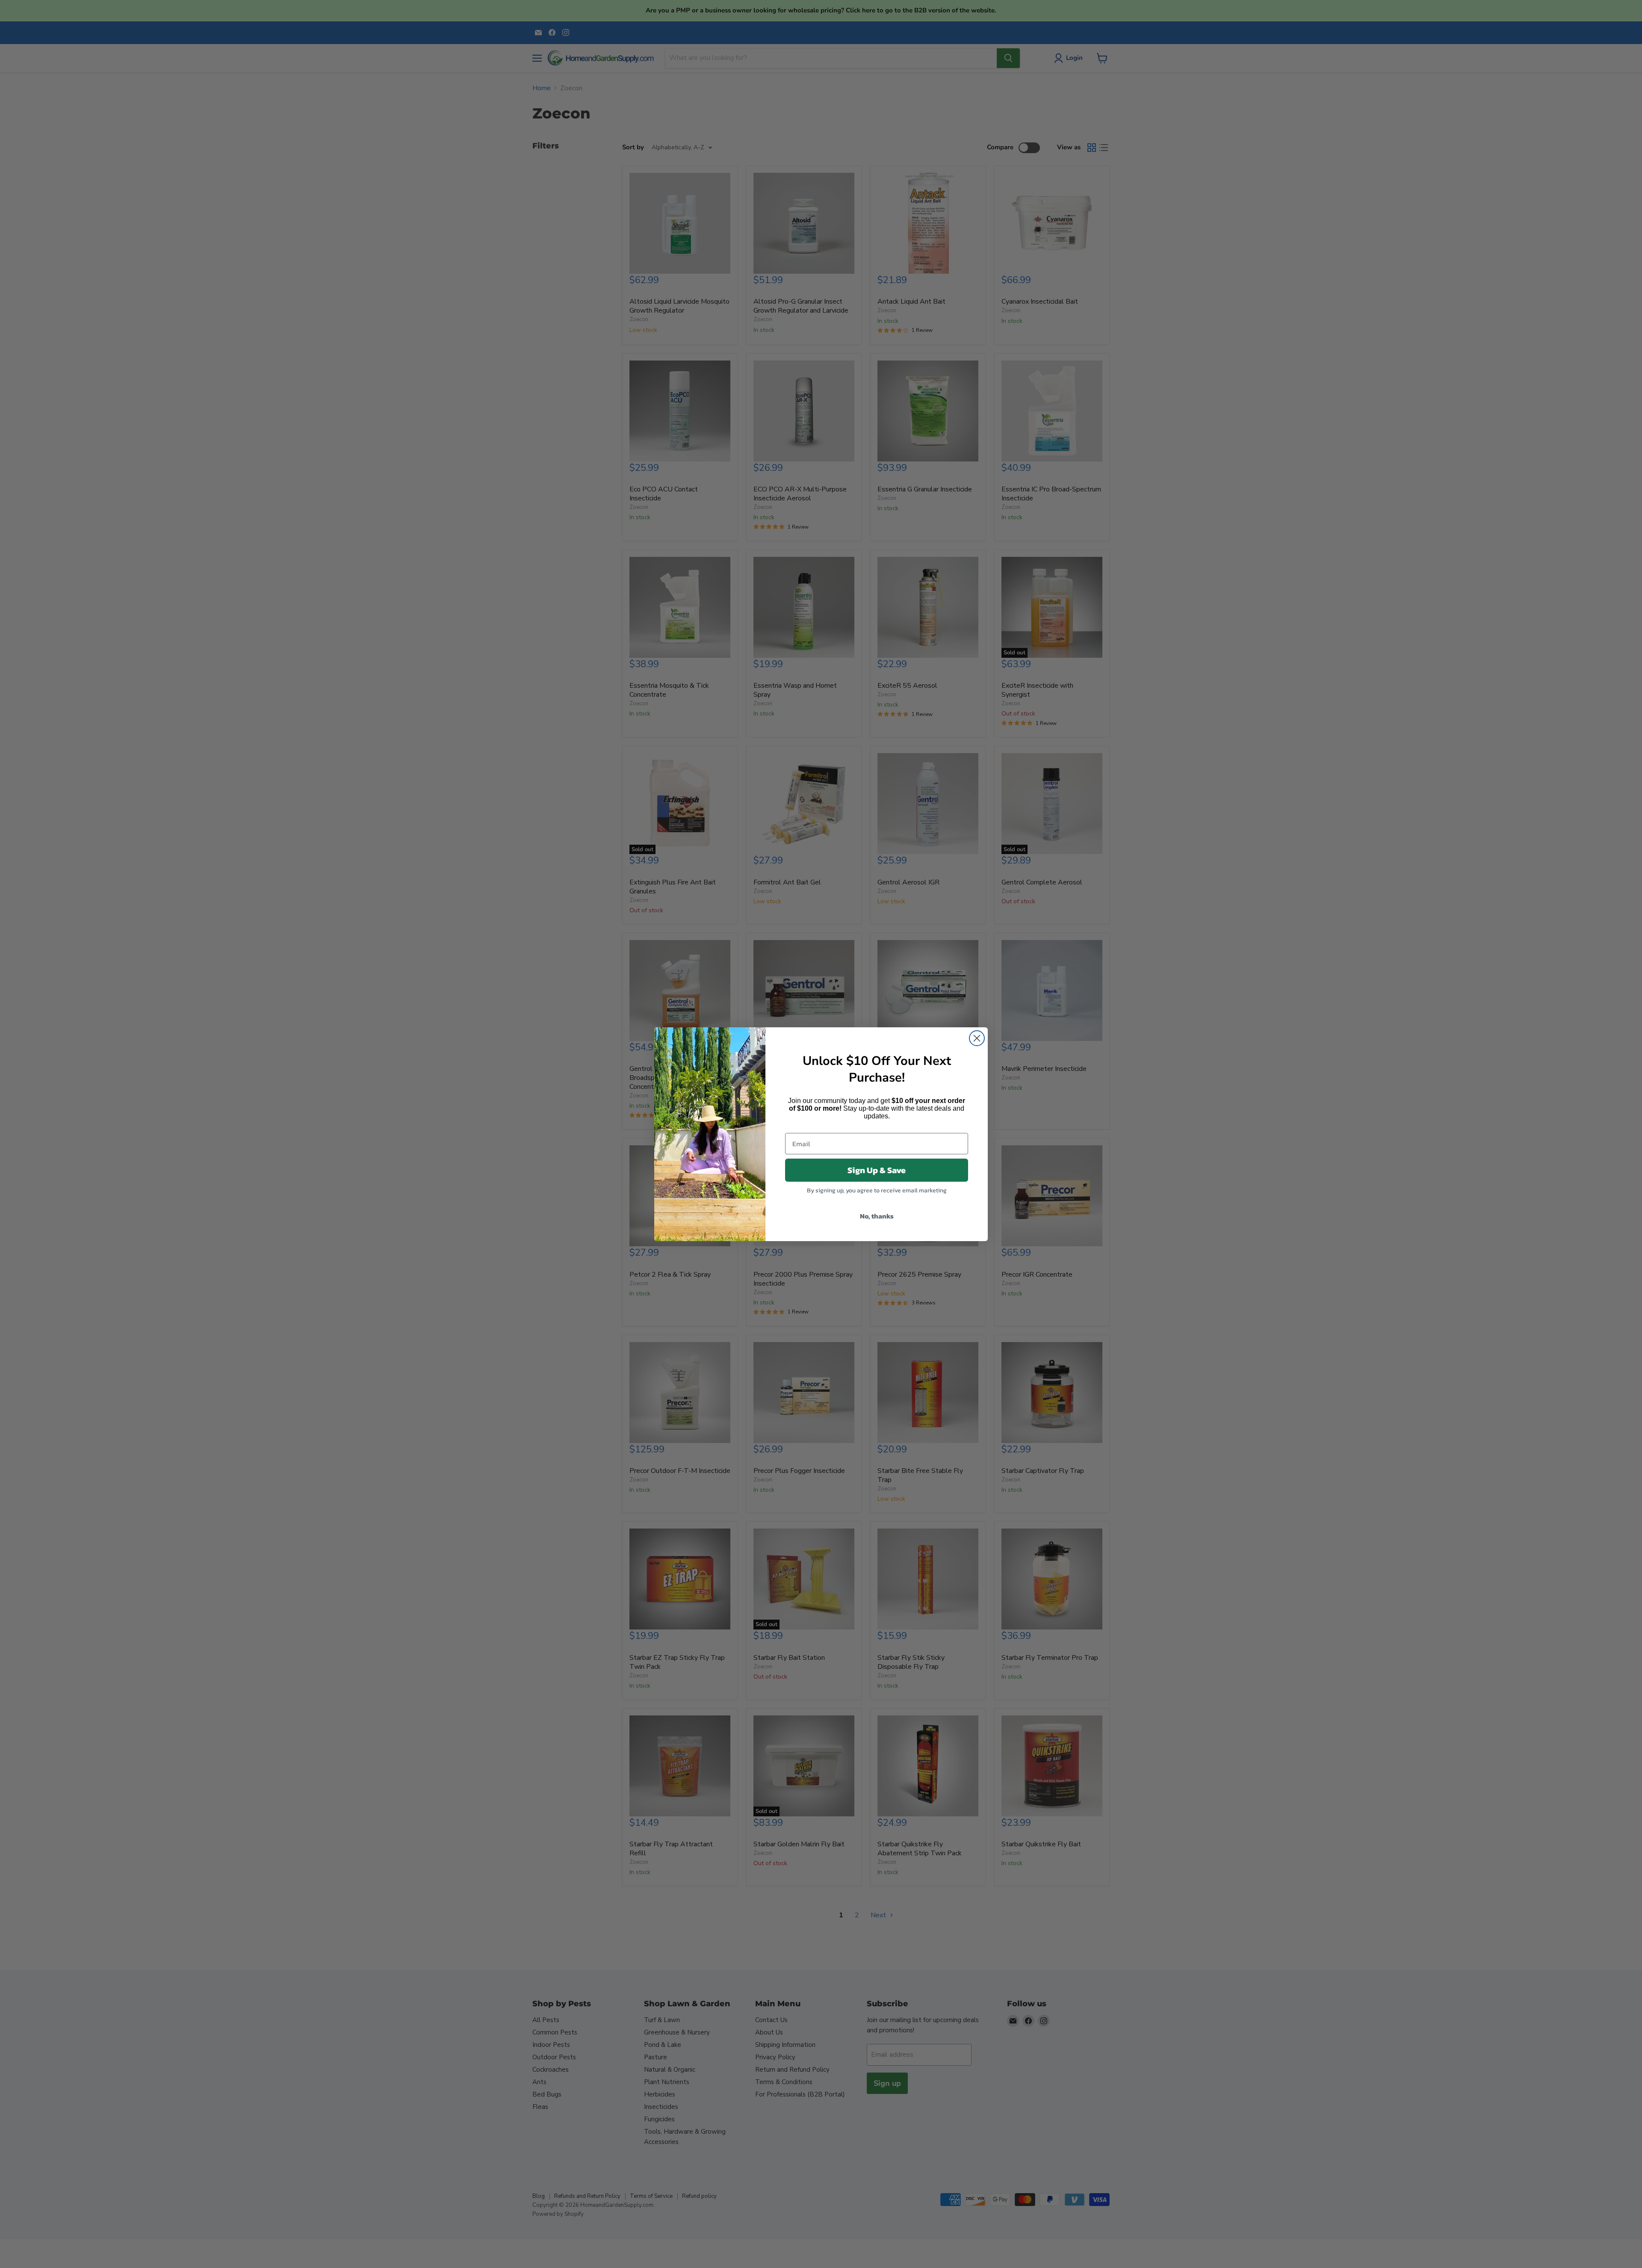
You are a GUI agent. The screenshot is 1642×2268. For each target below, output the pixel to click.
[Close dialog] (977, 1038)
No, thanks (877, 1216)
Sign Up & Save (877, 1170)
